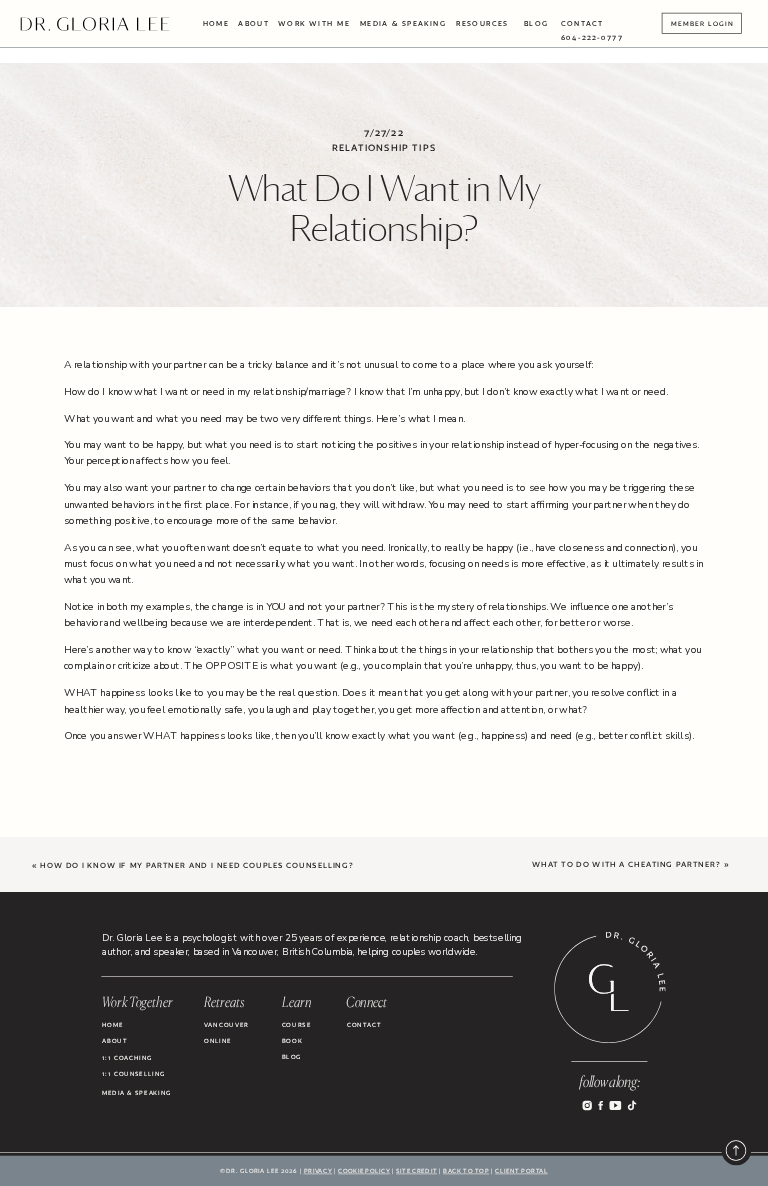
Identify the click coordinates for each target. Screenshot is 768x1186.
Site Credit (416, 1171)
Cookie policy (364, 1171)
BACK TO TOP (466, 1171)
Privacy (318, 1171)
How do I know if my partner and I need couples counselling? (196, 866)
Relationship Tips (384, 147)
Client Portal (521, 1171)
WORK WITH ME (314, 23)
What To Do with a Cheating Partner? (626, 865)
